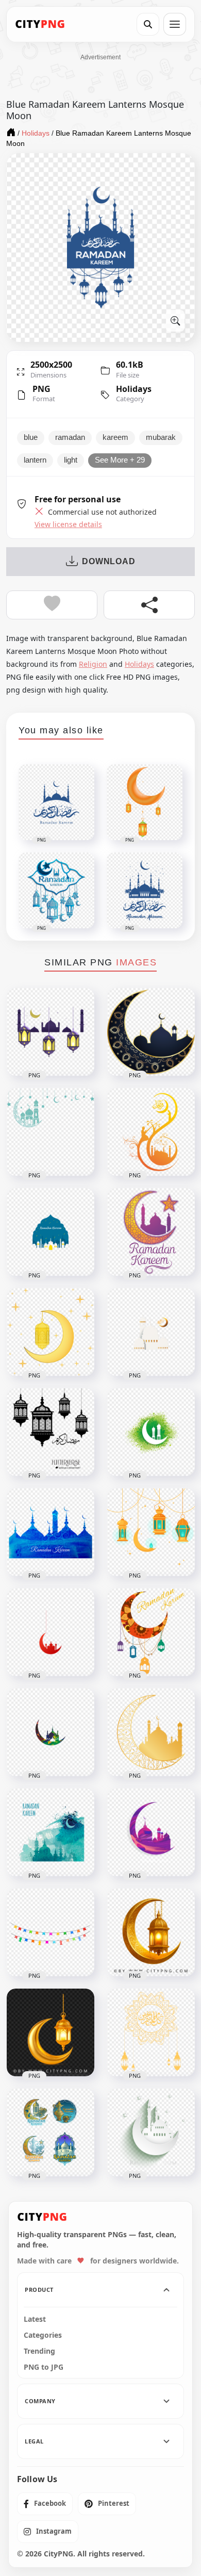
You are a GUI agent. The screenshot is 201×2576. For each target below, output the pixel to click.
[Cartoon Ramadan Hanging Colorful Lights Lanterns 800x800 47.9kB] (51, 1932)
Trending (39, 2351)
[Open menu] (175, 24)
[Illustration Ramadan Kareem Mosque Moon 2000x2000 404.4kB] (151, 1832)
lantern (35, 460)
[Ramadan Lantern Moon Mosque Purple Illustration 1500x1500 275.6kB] (51, 1032)
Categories (43, 2335)
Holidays (134, 389)
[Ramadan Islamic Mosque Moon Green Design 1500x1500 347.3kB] (151, 1432)
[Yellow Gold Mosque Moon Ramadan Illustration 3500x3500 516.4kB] (151, 1732)
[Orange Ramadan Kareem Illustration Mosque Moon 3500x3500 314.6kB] (151, 1132)
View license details (68, 524)
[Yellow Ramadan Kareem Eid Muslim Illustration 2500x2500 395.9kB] (151, 2032)
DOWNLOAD (108, 561)
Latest (35, 2319)
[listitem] (45, 2504)
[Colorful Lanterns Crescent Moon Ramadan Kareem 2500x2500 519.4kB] (151, 1632)
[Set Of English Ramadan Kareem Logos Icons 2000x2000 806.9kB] (51, 2132)
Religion (93, 664)
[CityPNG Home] (40, 24)
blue (31, 437)
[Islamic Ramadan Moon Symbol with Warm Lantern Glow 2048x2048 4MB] (51, 2032)
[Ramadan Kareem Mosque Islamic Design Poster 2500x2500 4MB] (51, 1832)
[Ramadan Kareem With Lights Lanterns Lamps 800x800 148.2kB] (51, 1432)
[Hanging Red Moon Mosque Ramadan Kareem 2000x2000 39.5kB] (51, 1632)
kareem (115, 437)
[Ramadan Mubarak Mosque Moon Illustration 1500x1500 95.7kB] (151, 1332)
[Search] (148, 24)
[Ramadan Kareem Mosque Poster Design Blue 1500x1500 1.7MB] (51, 1532)
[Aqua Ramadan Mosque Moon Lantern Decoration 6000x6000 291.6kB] (51, 1132)
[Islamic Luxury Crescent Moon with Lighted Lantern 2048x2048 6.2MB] (151, 1932)
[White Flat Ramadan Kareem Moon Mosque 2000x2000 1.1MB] (151, 2132)
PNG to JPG (44, 2367)
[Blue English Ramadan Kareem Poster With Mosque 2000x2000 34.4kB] (51, 1232)
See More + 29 (120, 460)
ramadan (70, 437)
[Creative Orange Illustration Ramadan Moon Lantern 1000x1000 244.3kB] (151, 1532)
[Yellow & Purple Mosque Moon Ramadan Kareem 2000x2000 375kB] (151, 1232)
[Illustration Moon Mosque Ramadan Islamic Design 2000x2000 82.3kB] (51, 1732)
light (71, 460)
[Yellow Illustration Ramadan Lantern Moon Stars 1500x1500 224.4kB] (51, 1332)
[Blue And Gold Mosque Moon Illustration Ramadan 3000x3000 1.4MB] (151, 1032)
